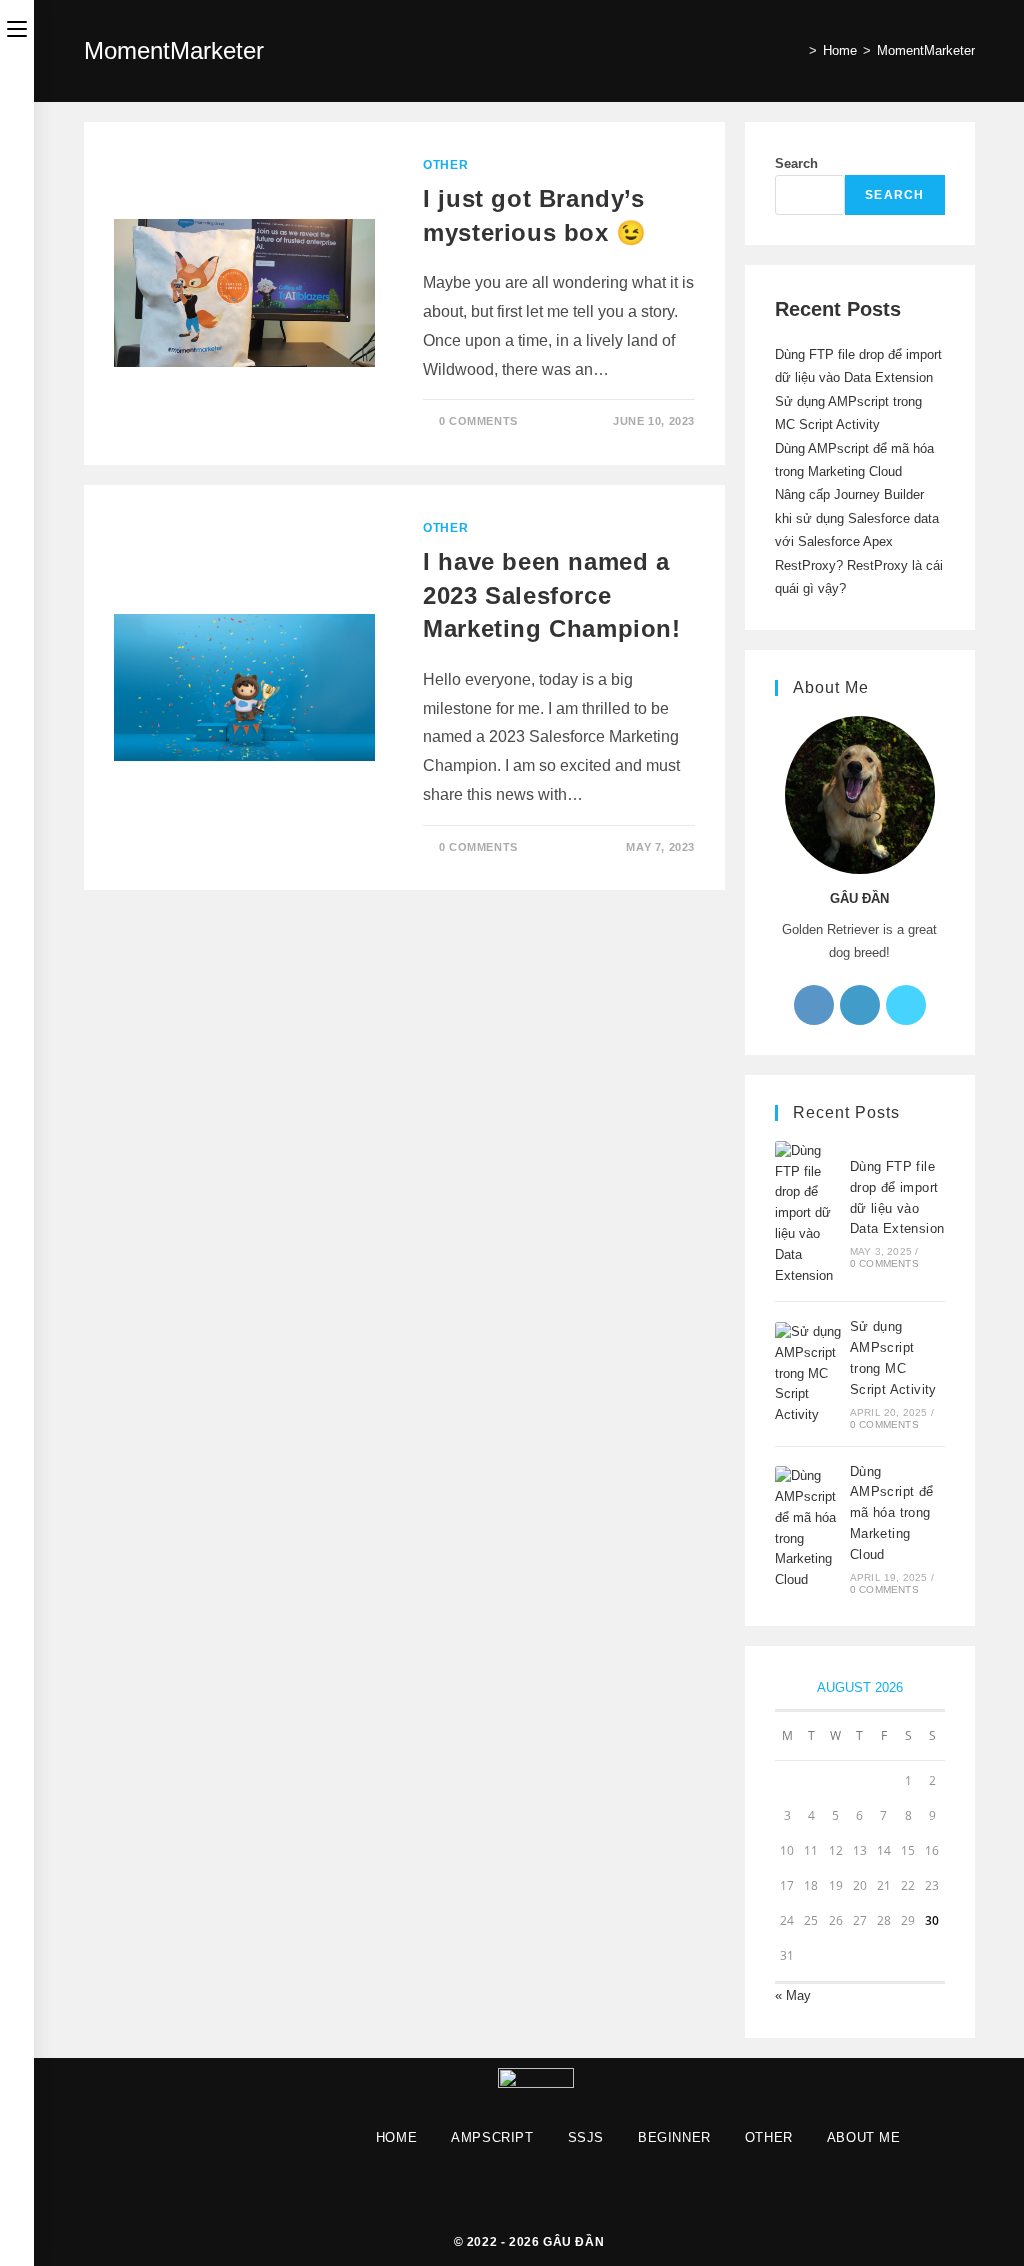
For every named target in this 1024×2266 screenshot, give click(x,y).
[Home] (798, 50)
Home (396, 2137)
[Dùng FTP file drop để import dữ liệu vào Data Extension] (809, 1214)
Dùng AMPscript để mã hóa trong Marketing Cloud (892, 1513)
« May (793, 1995)
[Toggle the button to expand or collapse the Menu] (17, 27)
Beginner (674, 2137)
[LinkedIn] (860, 1005)
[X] (906, 1005)
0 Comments (478, 421)
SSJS (586, 2137)
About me (864, 2137)
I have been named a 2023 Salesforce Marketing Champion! (551, 595)
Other (445, 165)
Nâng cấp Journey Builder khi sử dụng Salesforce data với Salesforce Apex (857, 518)
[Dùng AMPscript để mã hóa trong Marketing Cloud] (809, 1528)
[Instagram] (814, 1005)
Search (796, 163)
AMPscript (492, 2137)
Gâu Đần (573, 2242)
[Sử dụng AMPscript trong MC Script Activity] (809, 1374)
